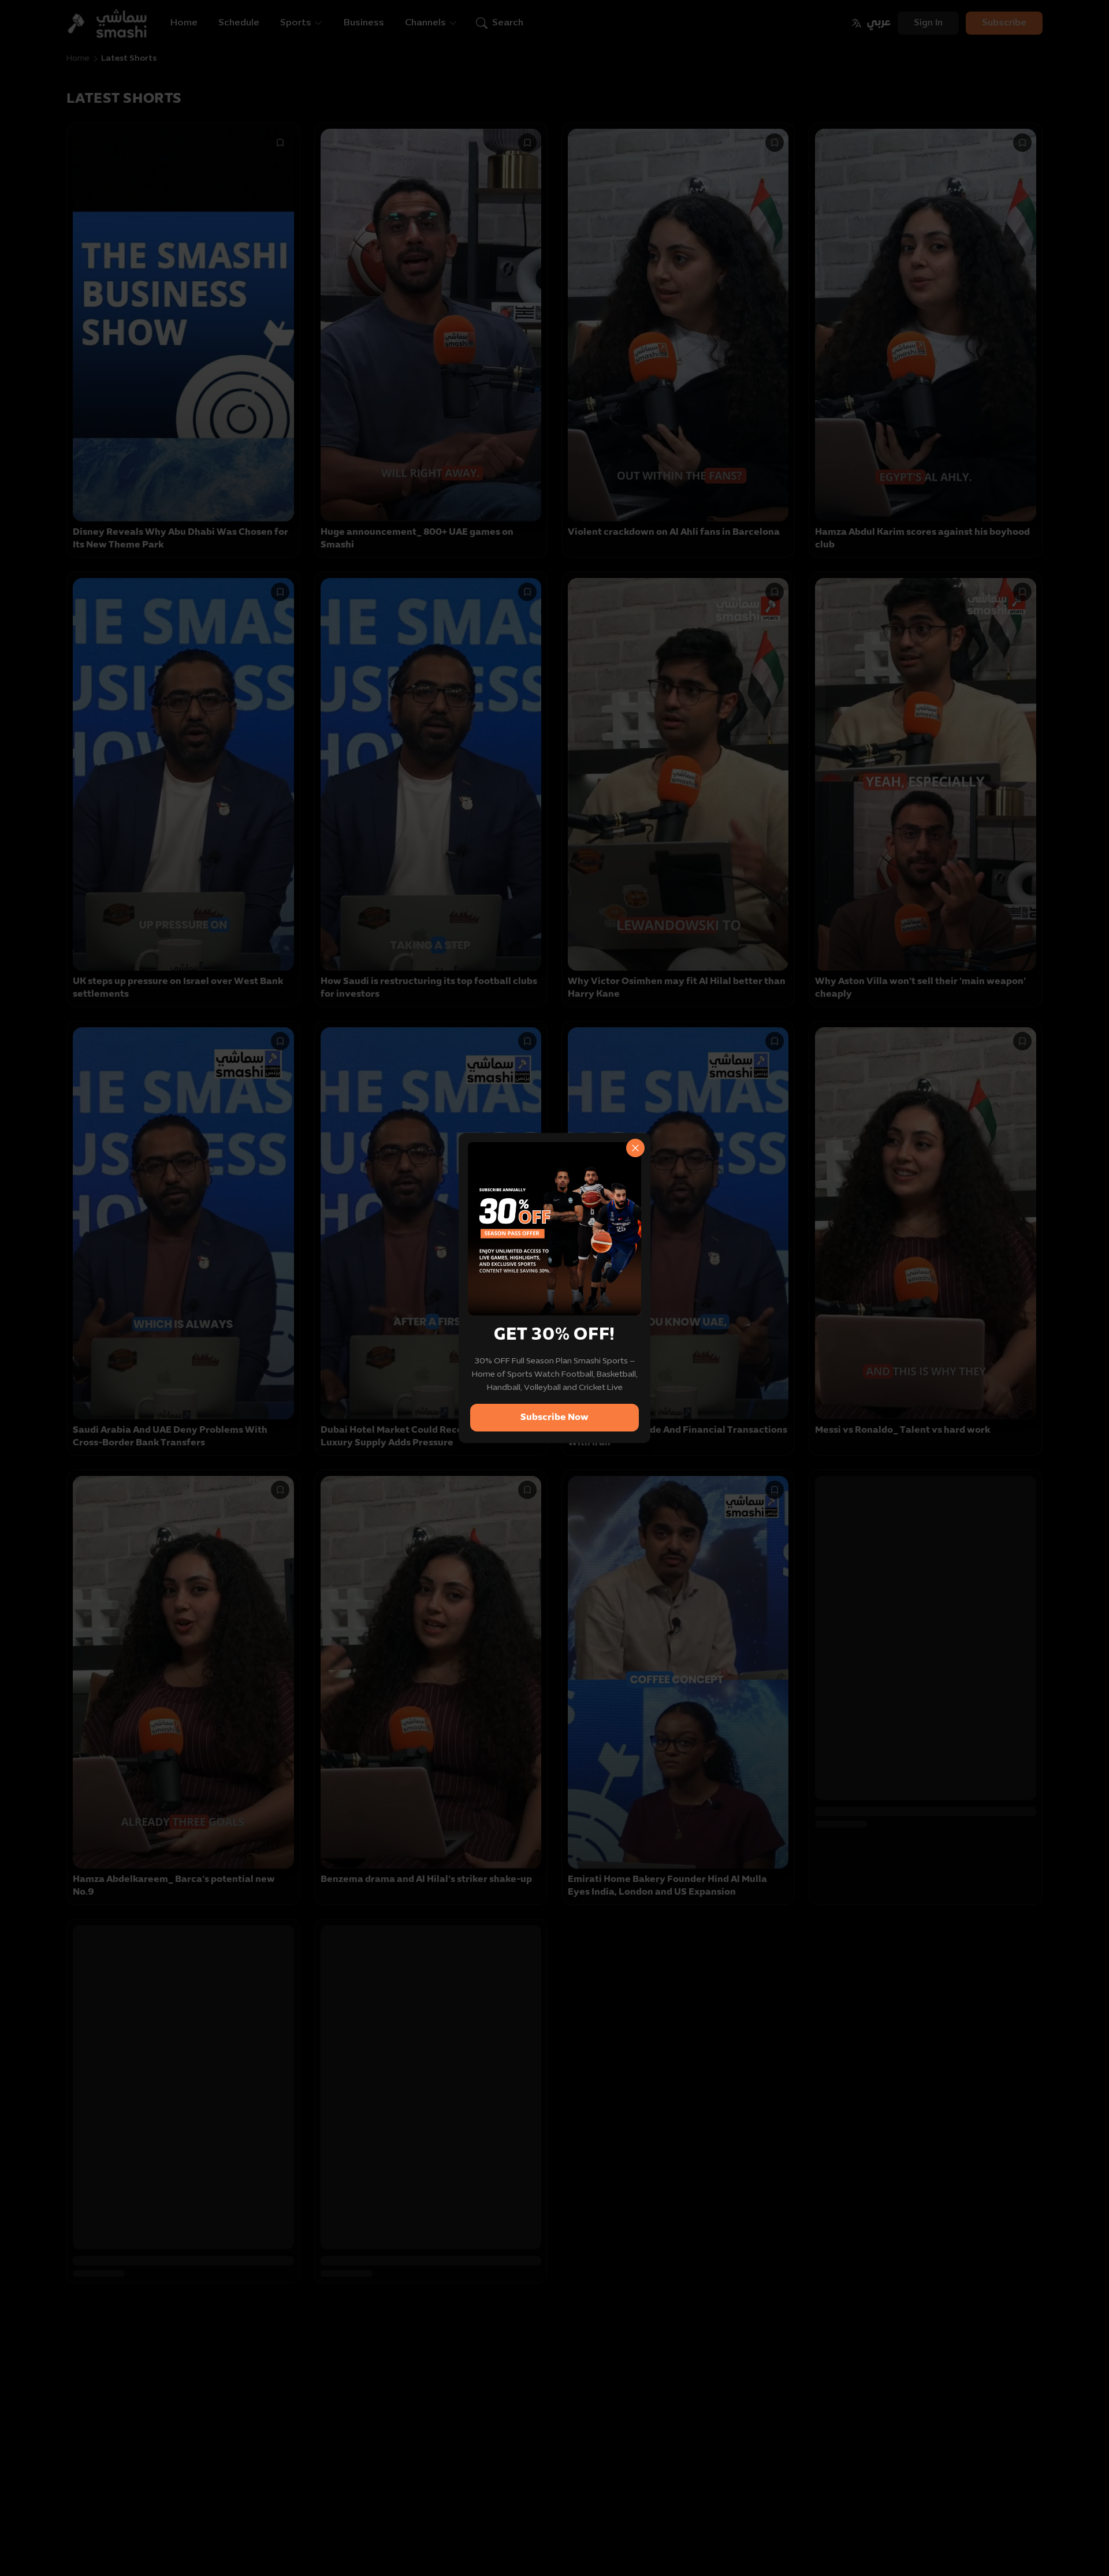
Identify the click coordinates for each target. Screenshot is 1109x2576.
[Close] (635, 1148)
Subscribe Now (554, 1418)
